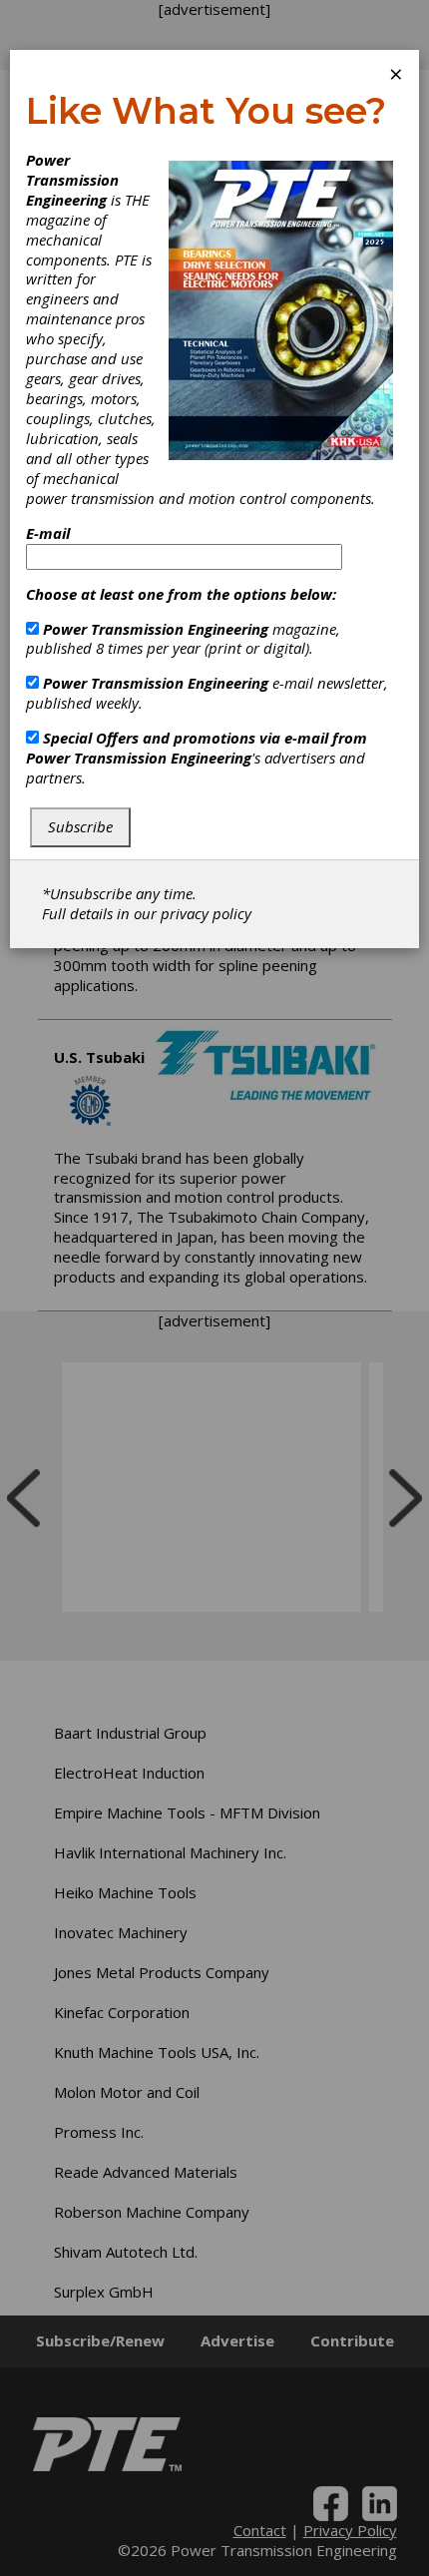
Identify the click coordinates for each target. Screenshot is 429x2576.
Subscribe (80, 826)
